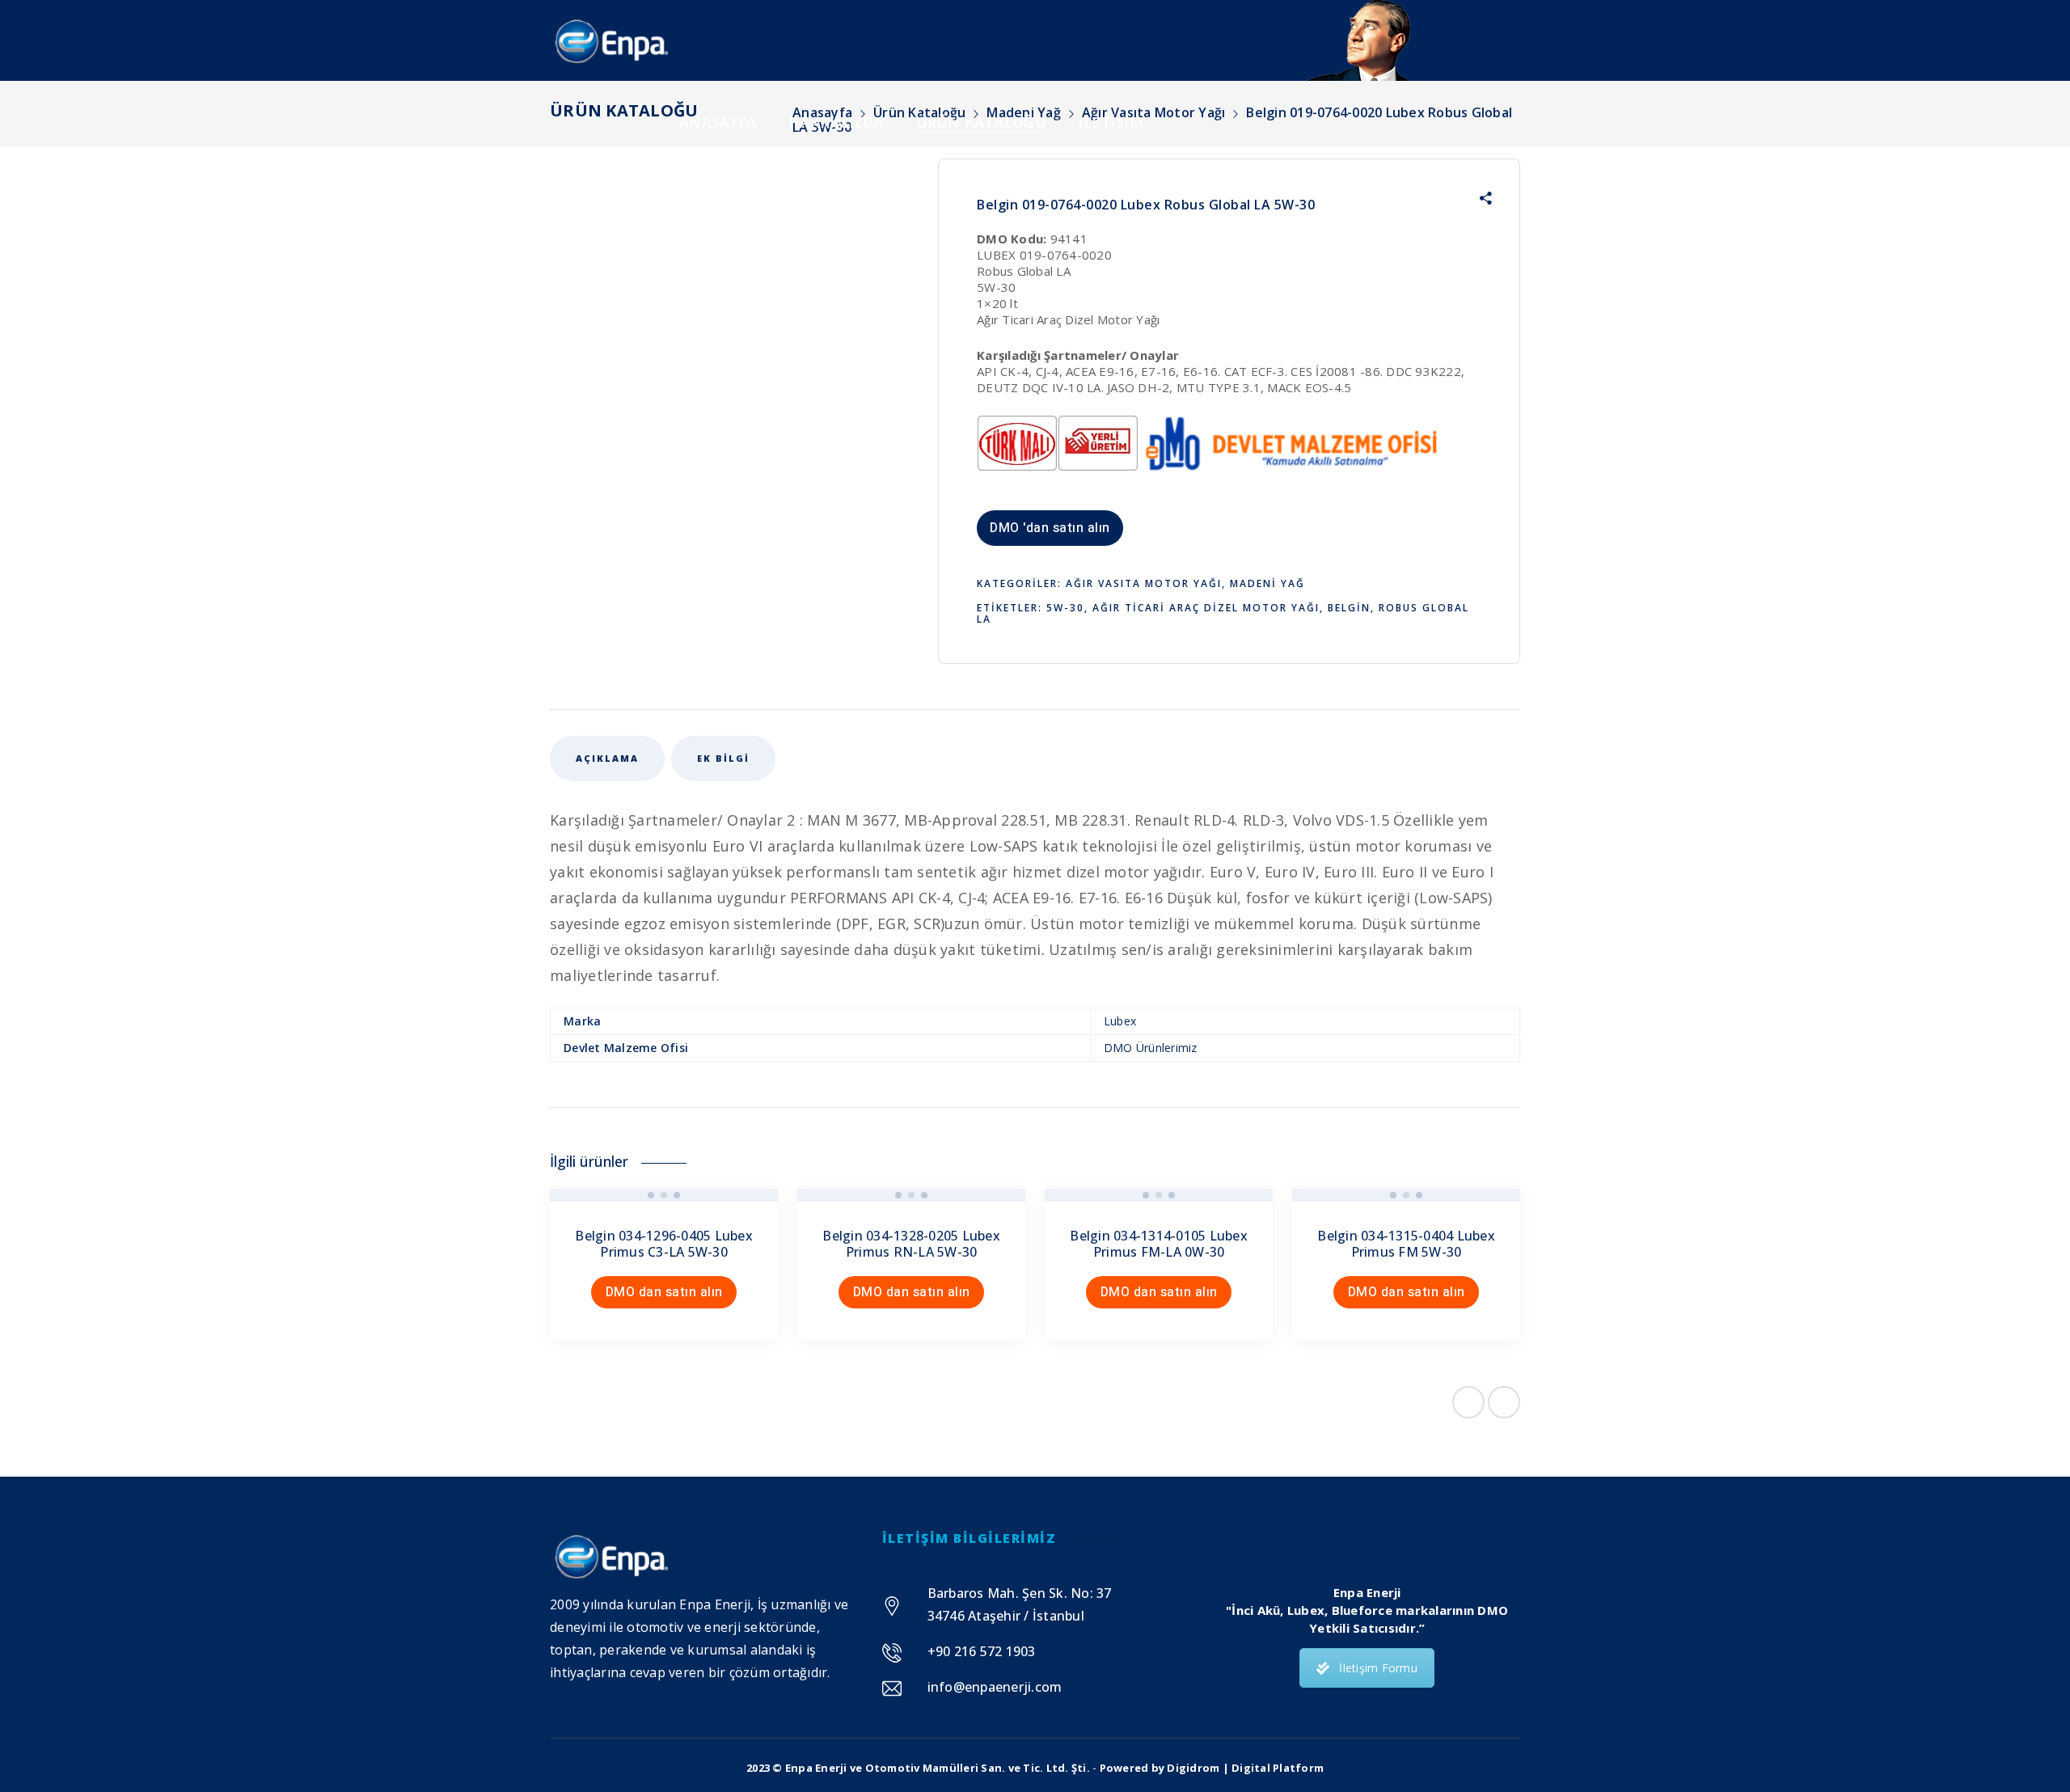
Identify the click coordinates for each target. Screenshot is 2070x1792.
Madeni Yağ (1267, 583)
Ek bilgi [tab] (723, 758)
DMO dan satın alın (664, 1292)
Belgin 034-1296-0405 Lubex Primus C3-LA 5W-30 (664, 1244)
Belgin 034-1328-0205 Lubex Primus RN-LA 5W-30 (911, 1244)
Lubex (1120, 1021)
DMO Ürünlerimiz (1151, 1048)
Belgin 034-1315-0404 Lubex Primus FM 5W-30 (1406, 1244)
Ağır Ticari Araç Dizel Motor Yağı (1206, 608)
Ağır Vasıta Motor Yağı (1144, 583)
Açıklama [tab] (607, 758)
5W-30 (1065, 608)
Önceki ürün (1468, 1402)
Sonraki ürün (1504, 1402)
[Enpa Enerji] (610, 40)
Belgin (1349, 608)
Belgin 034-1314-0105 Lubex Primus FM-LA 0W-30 (1159, 1244)
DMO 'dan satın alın (1050, 528)
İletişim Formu (1378, 1668)
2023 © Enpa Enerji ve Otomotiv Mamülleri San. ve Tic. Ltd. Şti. (918, 1768)
